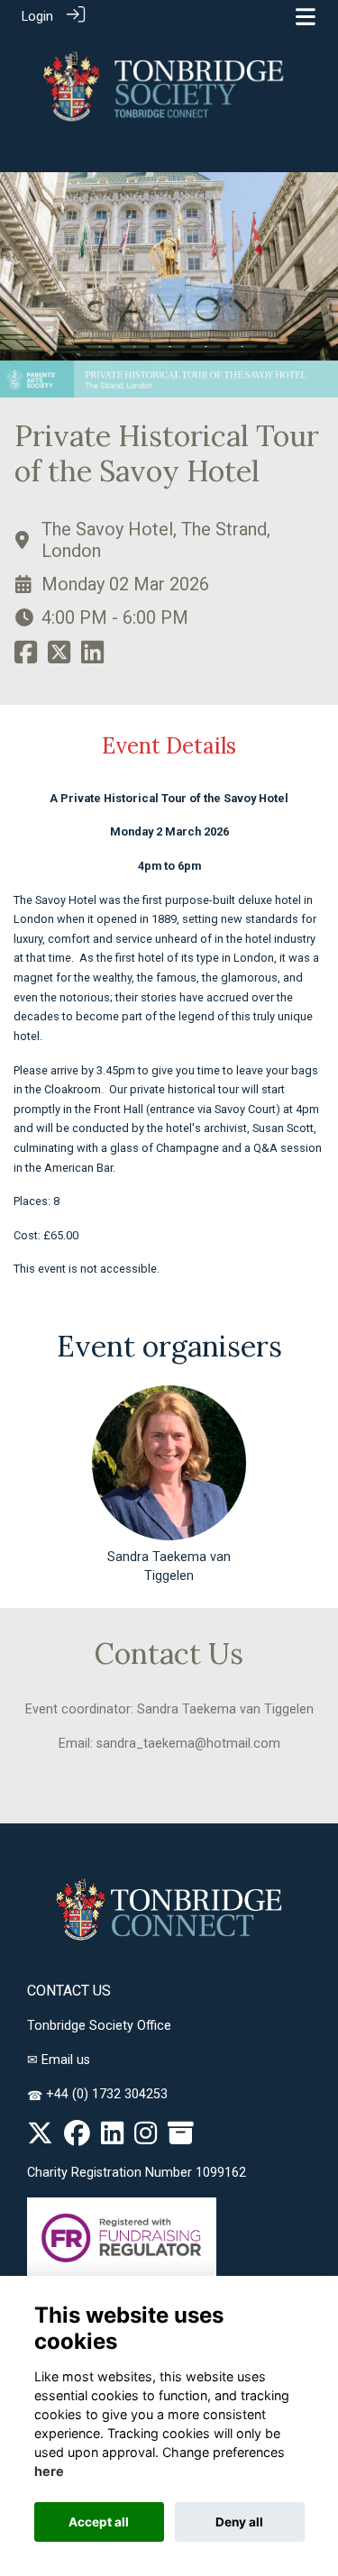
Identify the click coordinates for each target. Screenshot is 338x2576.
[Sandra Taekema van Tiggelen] (169, 1463)
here (49, 2471)
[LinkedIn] (112, 2138)
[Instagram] (146, 2138)
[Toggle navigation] (306, 17)
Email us (66, 2060)
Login (37, 17)
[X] (40, 2138)
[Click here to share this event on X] (59, 658)
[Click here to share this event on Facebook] (26, 658)
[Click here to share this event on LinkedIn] (92, 658)
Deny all (239, 2522)
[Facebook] (77, 2138)
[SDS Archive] (181, 2138)
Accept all (99, 2522)
